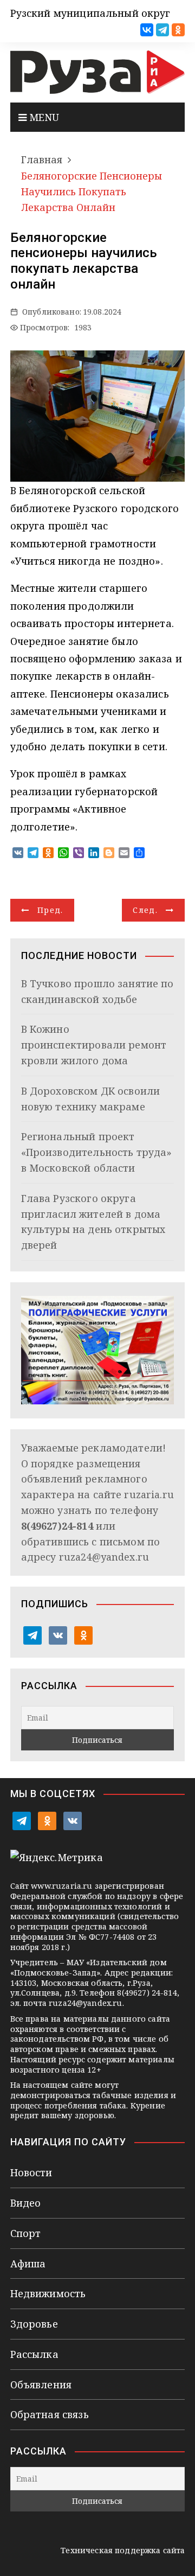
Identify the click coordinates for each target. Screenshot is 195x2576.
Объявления (41, 2385)
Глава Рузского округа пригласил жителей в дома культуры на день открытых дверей (93, 1222)
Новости (31, 2172)
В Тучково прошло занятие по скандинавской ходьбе (97, 991)
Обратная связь (50, 2414)
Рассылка (34, 2354)
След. (145, 910)
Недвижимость (48, 2293)
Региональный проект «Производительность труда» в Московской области (97, 1152)
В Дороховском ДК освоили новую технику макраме (91, 1099)
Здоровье (34, 2324)
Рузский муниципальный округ (90, 13)
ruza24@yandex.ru (104, 1557)
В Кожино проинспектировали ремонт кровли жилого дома (94, 1045)
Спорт (26, 2233)
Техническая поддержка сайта (123, 2550)
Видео (26, 2203)
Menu (43, 117)
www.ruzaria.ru (61, 1886)
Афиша (28, 2264)
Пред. (50, 910)
